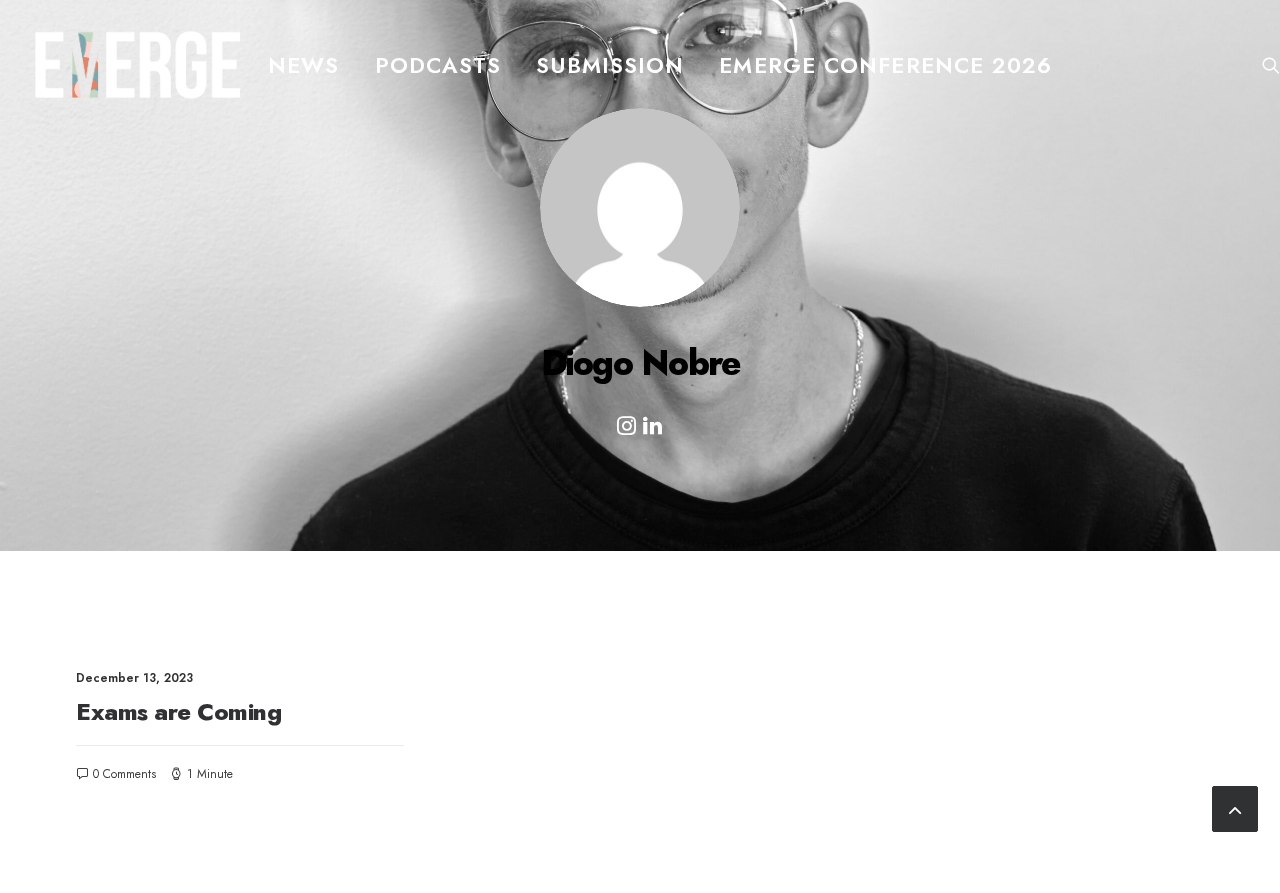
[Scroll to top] (1235, 806)
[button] (1271, 64)
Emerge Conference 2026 (885, 65)
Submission (610, 65)
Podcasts (438, 65)
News (303, 65)
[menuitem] (303, 64)
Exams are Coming (178, 711)
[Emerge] (137, 64)
